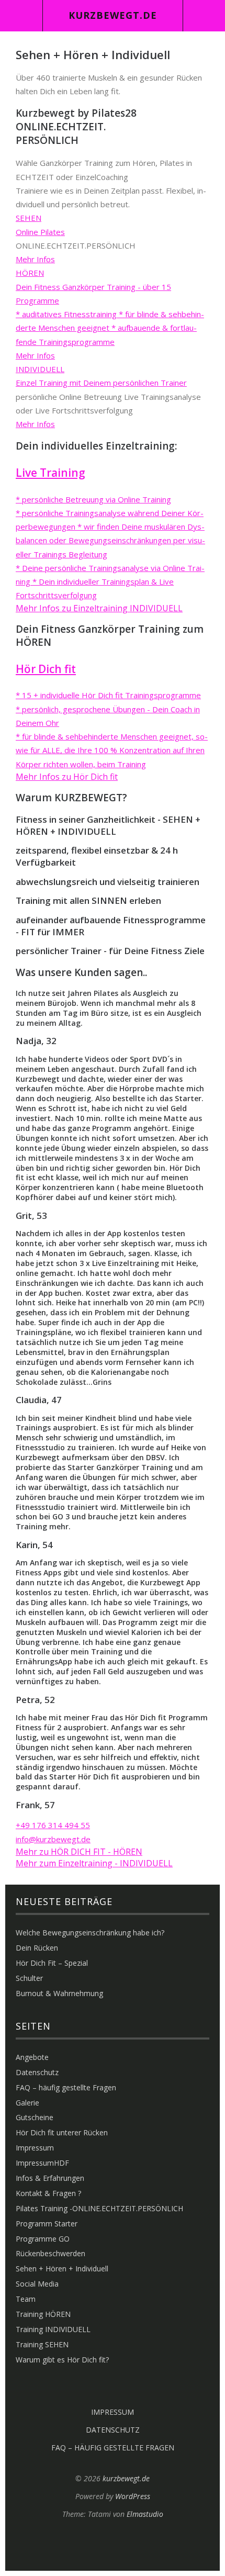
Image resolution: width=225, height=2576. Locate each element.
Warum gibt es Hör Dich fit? (62, 2360)
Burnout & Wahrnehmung (59, 1993)
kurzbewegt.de (113, 15)
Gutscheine (35, 2117)
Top (113, 2545)
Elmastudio (145, 2514)
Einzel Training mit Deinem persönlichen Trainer (101, 383)
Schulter (29, 1978)
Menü (21, 16)
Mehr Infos (35, 259)
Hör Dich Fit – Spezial (52, 1963)
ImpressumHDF (42, 2163)
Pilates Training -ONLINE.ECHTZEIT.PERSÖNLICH (99, 2208)
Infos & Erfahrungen (50, 2178)
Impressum (35, 2148)
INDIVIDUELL (40, 369)
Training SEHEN (42, 2344)
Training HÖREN (43, 2314)
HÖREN (30, 273)
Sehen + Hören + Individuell (62, 2269)
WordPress (133, 2496)
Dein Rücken (37, 1948)
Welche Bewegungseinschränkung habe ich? (90, 1933)
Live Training (50, 473)
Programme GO (43, 2239)
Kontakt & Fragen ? (48, 2193)
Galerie (27, 2103)
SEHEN (29, 218)
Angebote (32, 2057)
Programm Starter (47, 2224)
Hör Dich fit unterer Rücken (62, 2132)
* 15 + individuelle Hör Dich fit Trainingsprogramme (108, 695)
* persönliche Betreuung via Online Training (93, 499)
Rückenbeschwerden (50, 2253)
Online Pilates (40, 232)
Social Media (37, 2284)
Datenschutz (37, 2072)
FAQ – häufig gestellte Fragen (66, 2087)
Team (26, 2299)
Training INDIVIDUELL (53, 2329)
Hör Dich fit (46, 669)
